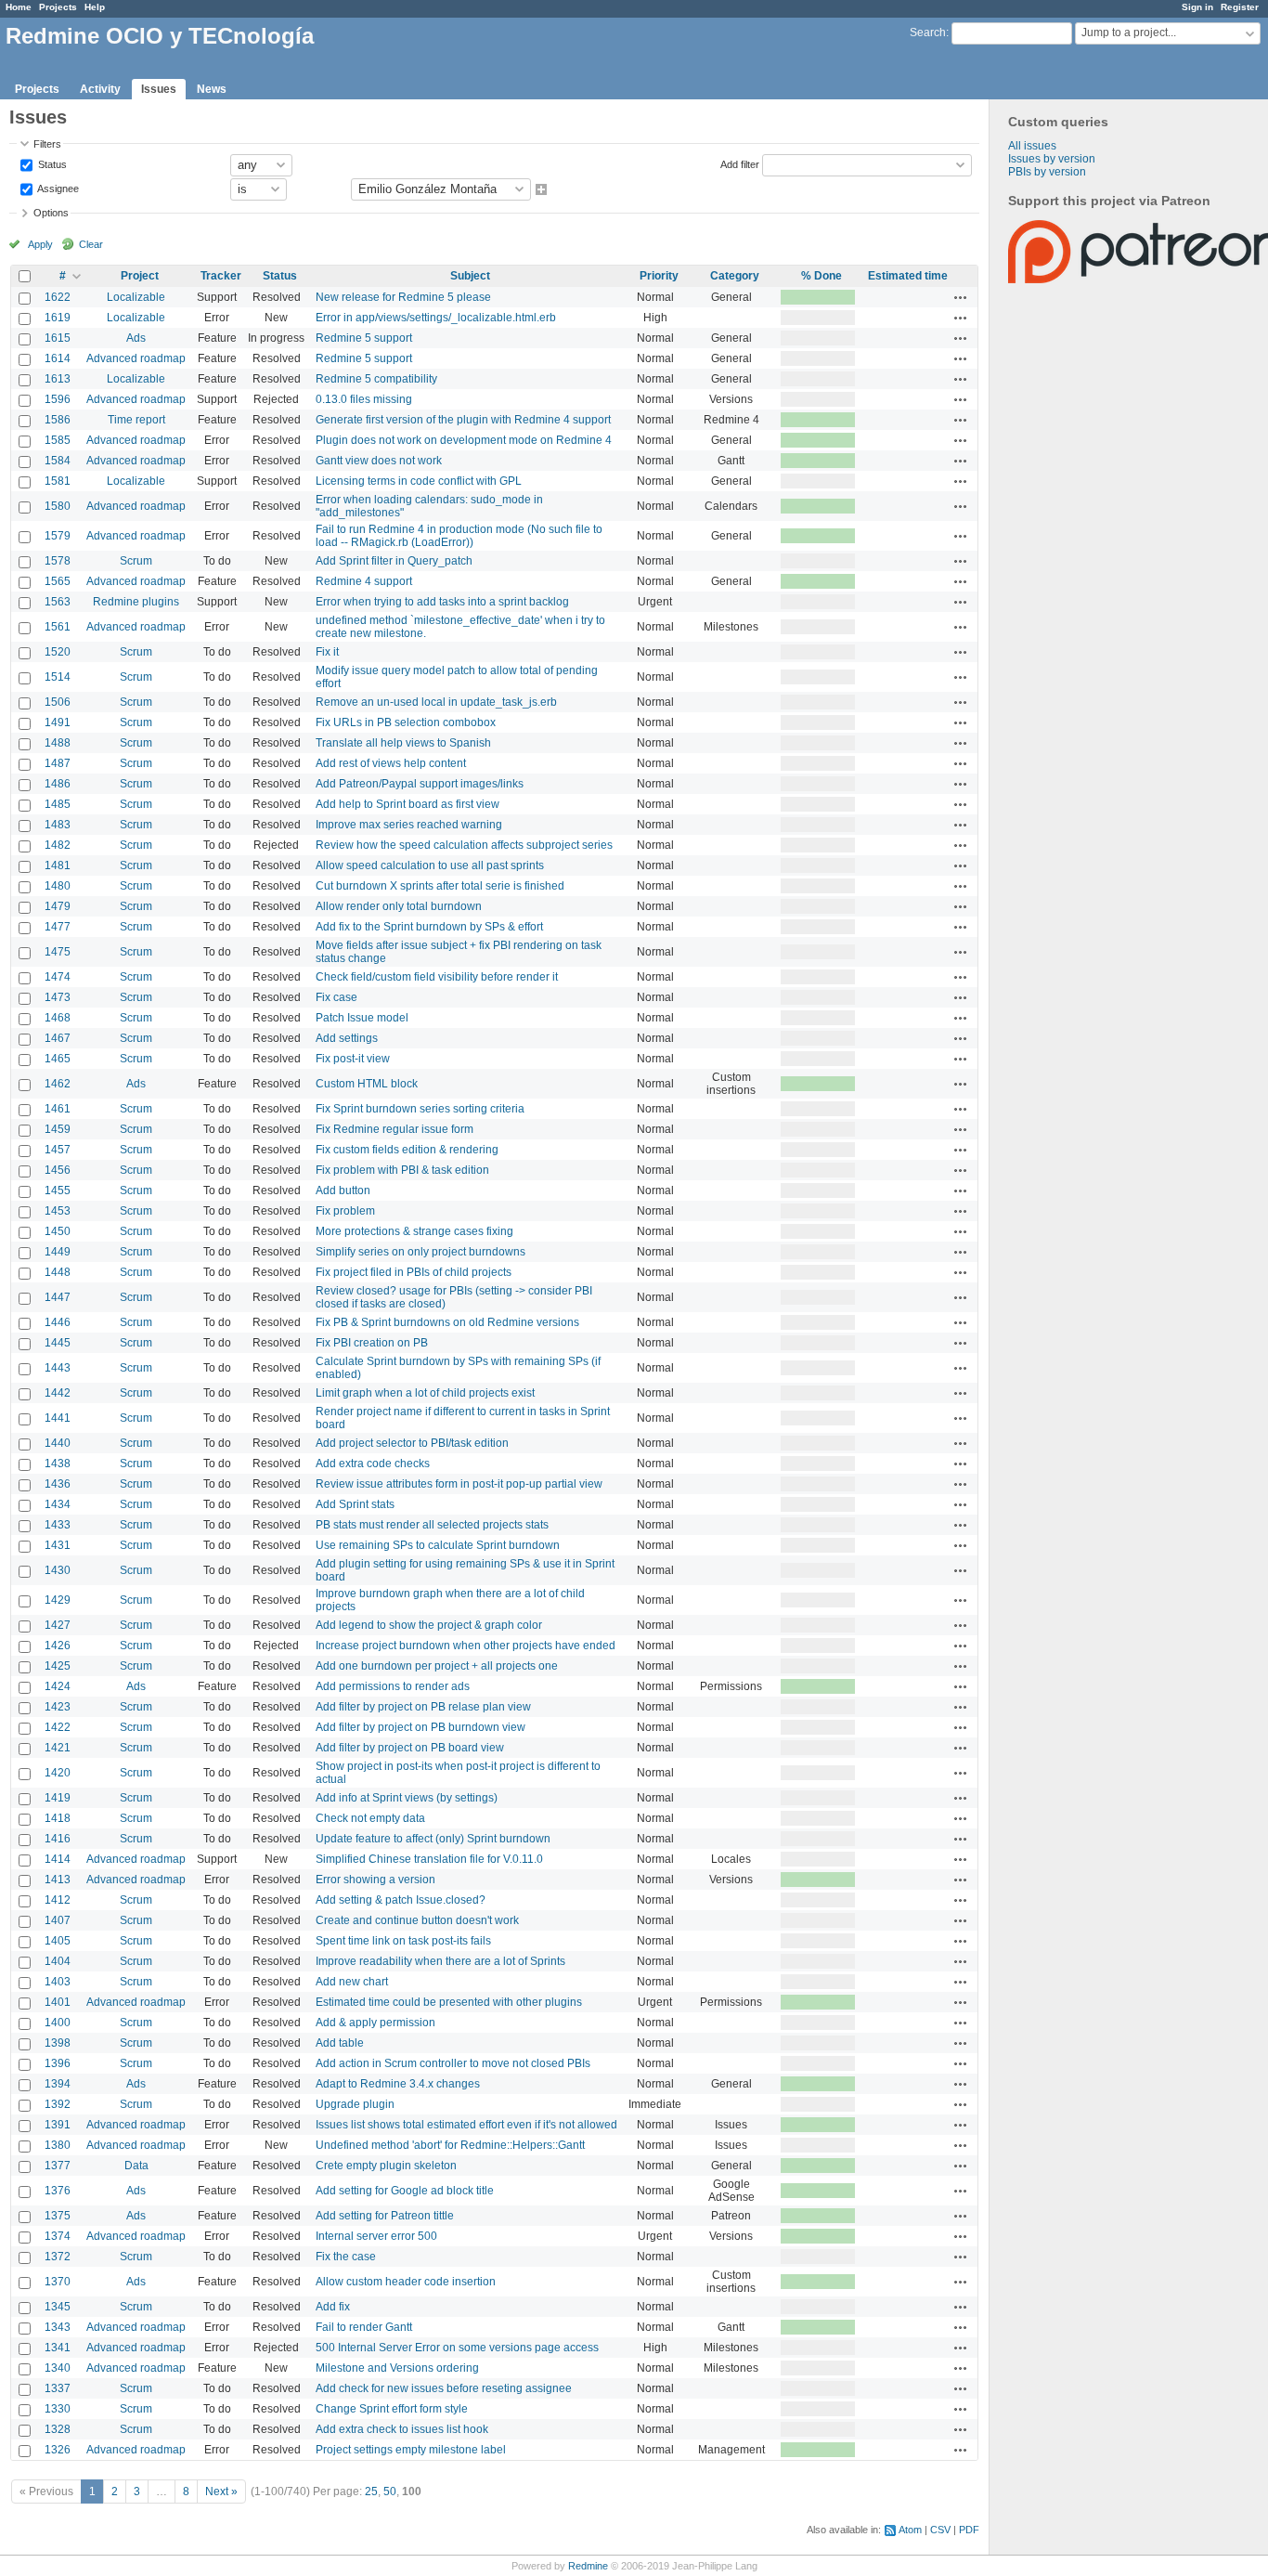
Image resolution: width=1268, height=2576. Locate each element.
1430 (58, 1570)
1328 (58, 2429)
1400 (58, 2023)
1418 (58, 1818)
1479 (58, 906)
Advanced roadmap (136, 358)
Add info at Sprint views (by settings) (407, 1798)
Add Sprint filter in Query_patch (394, 561)
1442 (58, 1393)
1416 (58, 1839)
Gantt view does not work (379, 461)
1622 (58, 297)
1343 (58, 2327)
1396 (58, 2063)
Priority (659, 276)
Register (1240, 7)
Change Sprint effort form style (392, 2409)
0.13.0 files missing (364, 399)
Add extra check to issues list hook (402, 2429)
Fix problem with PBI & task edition (402, 1170)
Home (19, 7)
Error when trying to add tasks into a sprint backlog (442, 602)
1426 (58, 1646)
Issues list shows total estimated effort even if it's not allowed (466, 2125)
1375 (58, 2216)
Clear (91, 244)
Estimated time (908, 276)
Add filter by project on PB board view (410, 1748)
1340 (58, 2368)
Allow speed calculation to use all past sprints (430, 865)
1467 (58, 1038)
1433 (58, 1525)
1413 (58, 1880)
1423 (58, 1707)
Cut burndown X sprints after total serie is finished (440, 886)
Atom (910, 2530)
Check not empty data (370, 1818)
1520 (58, 652)
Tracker (221, 276)
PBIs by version (1047, 172)
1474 (58, 977)
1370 (58, 2282)
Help (95, 7)
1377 (58, 2166)
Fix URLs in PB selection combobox (406, 722)
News (212, 89)
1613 (58, 379)
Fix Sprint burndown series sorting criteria (420, 1109)
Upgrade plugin (355, 2104)
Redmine (588, 2566)
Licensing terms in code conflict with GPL (419, 481)
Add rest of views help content (391, 763)
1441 (58, 1418)
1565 (58, 581)
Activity (100, 89)
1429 (58, 1600)
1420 (58, 1773)
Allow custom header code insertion (406, 2282)
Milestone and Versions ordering (397, 2368)
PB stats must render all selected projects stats (432, 1525)
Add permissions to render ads (393, 1686)
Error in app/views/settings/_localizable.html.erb (436, 318)
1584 (58, 461)
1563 (58, 602)
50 (390, 2491)
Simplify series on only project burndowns (421, 1252)
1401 (58, 2002)
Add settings (347, 1038)
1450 (58, 1231)
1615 (58, 338)
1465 (58, 1059)
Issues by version (1052, 159)
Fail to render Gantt (364, 2327)
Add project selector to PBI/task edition (412, 1443)
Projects (58, 7)
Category (735, 276)
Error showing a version (375, 1880)
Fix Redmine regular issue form (395, 1129)
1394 (58, 2084)
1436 (58, 1484)
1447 (58, 1297)
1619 (58, 318)
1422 (58, 1727)
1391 (58, 2125)
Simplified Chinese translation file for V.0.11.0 (429, 1859)
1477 (58, 927)
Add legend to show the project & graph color (429, 1625)
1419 (58, 1798)
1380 (58, 2145)
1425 (58, 1666)
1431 (58, 1545)
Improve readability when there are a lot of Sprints (440, 1961)
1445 (58, 1343)
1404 (58, 1961)
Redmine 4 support (364, 581)
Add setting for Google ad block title (405, 2191)
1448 (58, 1272)
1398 (58, 2043)
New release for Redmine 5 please (403, 297)
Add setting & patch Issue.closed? (401, 1900)
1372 (58, 2257)
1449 (58, 1252)
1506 (58, 702)
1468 (58, 1018)
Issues (159, 89)
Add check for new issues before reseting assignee (444, 2388)
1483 (58, 825)
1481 (58, 865)
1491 (58, 722)
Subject (470, 276)
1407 (58, 1920)
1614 (58, 358)
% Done (822, 276)
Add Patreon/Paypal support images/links (420, 784)
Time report (136, 420)
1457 (58, 1150)
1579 (58, 536)
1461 (58, 1109)
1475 (58, 952)
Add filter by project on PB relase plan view (423, 1707)
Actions (961, 297)
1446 (58, 1322)
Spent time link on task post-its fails (403, 1941)
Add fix (333, 2307)
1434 (58, 1504)
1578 (58, 561)
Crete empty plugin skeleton (386, 2166)
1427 (58, 1625)
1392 (58, 2104)
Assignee (57, 188)
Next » (221, 2491)
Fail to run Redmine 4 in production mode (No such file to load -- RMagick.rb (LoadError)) (459, 536)
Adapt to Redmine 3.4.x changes (398, 2084)
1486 (58, 784)
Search (928, 33)
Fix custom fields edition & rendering (407, 1150)
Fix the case (346, 2257)
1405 (58, 1941)
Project (140, 276)
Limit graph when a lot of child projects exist (425, 1393)
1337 (58, 2388)
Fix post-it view (353, 1059)
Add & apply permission (375, 2023)
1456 (58, 1170)
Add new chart (352, 1982)
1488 (58, 743)
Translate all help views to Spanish (403, 743)
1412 (58, 1900)
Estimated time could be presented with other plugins (449, 2002)
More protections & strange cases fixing (414, 1231)
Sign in (1197, 7)
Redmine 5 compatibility (376, 379)
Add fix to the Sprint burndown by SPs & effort (429, 927)
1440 (58, 1443)
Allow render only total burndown (399, 906)
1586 (58, 420)
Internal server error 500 (376, 2236)
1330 (58, 2409)
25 (371, 2491)
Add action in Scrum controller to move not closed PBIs (453, 2063)
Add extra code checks (373, 1464)
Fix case (336, 997)
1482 (58, 845)
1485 (58, 804)
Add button (343, 1190)
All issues (1032, 146)
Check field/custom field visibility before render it (437, 977)
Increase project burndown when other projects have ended (466, 1646)
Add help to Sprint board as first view (408, 804)
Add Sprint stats (355, 1504)
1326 (58, 2450)
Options (51, 213)
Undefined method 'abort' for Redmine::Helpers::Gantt (450, 2145)
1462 (58, 1084)
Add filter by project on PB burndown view (421, 1727)
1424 (58, 1686)
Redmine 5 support (364, 338)
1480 (58, 886)
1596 (58, 399)
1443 (58, 1368)
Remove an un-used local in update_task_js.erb (436, 702)
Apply (40, 244)
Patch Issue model (362, 1018)
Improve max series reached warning (409, 825)
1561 (58, 627)
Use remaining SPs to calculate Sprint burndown (438, 1545)
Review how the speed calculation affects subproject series (464, 845)
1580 (58, 506)
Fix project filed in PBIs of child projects (414, 1272)
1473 (58, 997)
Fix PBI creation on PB (372, 1343)
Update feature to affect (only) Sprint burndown (433, 1839)
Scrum (136, 561)
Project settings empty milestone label (411, 2450)
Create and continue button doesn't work (417, 1920)
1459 (58, 1129)
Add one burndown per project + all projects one (437, 1666)
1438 (58, 1464)
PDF (969, 2530)
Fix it (327, 652)
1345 (58, 2307)
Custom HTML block (367, 1084)
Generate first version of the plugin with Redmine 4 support (463, 420)
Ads (136, 338)
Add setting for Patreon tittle (385, 2216)
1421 (58, 1748)
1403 (58, 1982)
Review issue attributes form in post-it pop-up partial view (459, 1484)
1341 (58, 2348)
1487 (58, 763)
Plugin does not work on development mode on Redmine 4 (464, 440)
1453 (58, 1211)
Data (136, 2166)
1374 (58, 2236)
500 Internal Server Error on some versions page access (457, 2348)
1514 (58, 677)
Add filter (740, 163)
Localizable (136, 297)
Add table (340, 2043)
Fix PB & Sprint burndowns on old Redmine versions (447, 1322)
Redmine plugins (136, 602)
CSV (940, 2530)
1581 (58, 481)
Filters (47, 144)
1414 (58, 1859)
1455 (58, 1190)
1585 (58, 440)
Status (51, 163)
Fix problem (345, 1211)
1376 (58, 2191)
